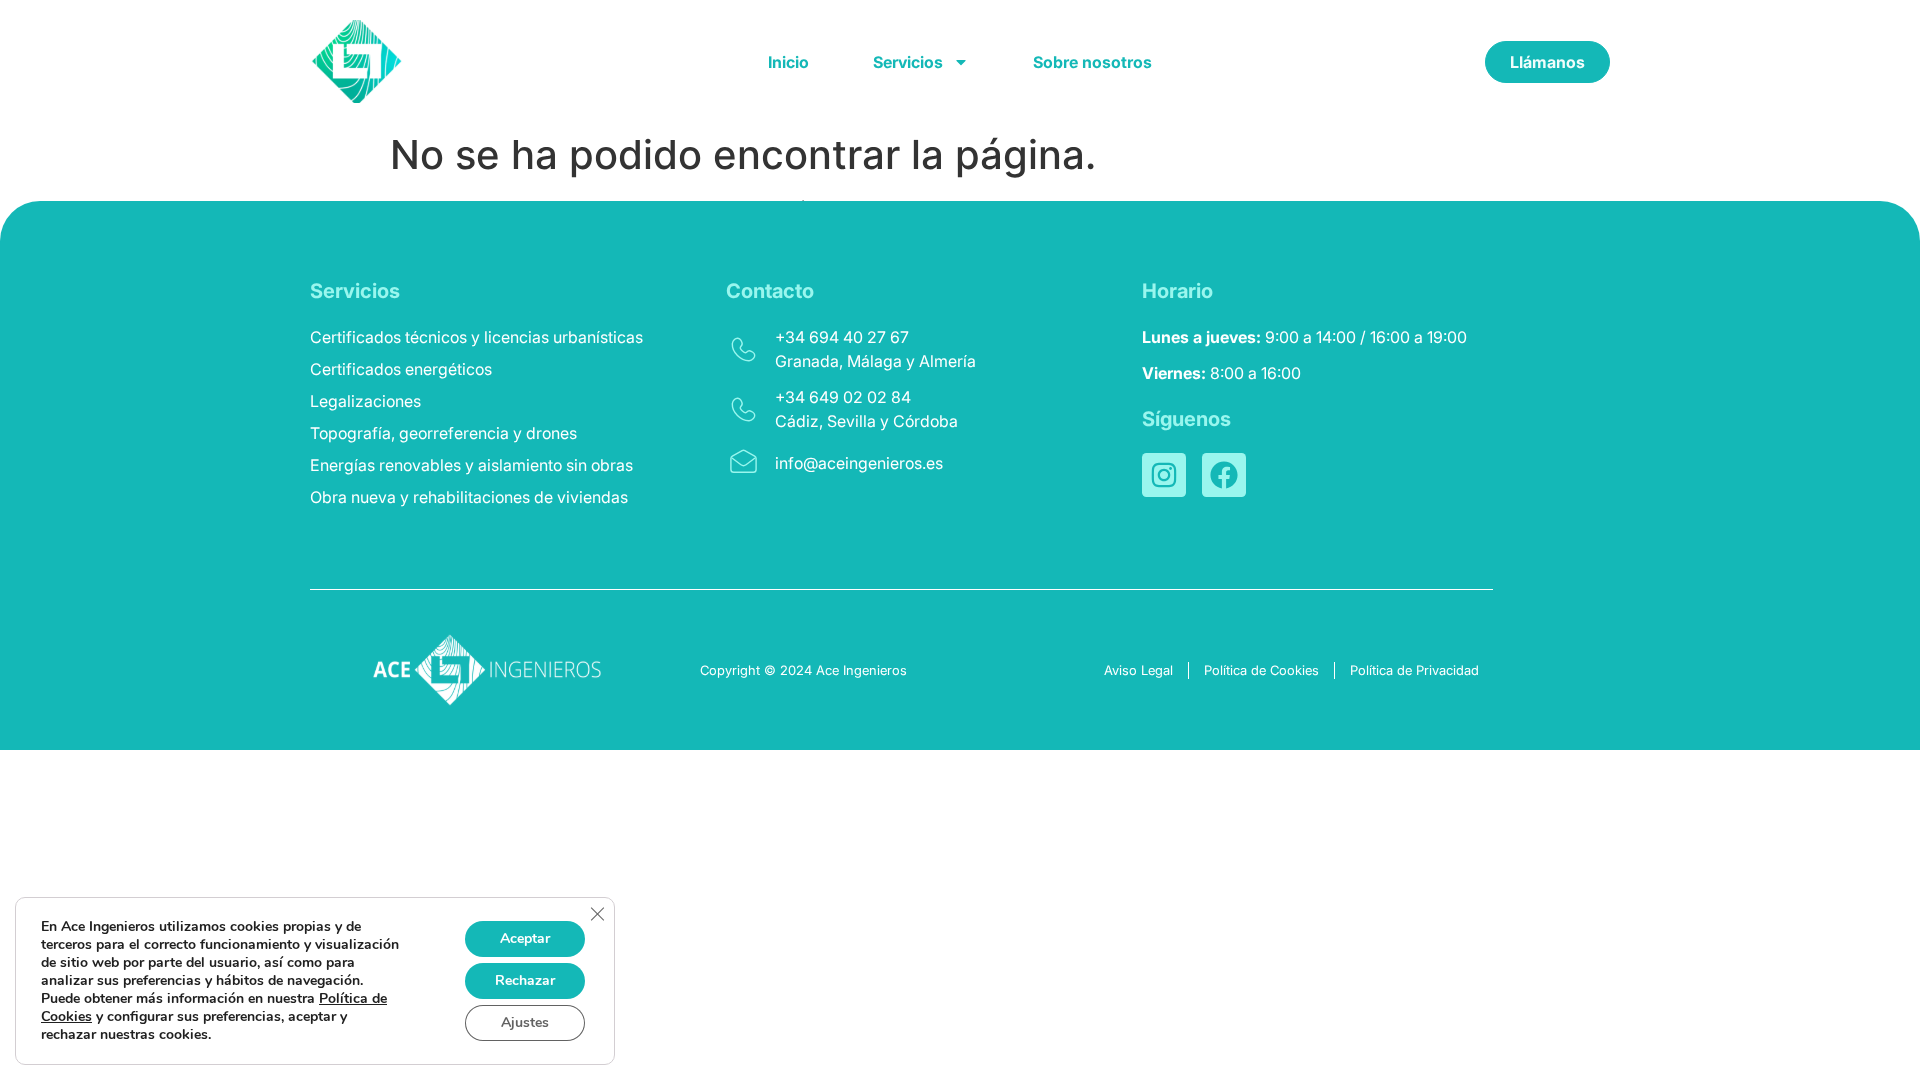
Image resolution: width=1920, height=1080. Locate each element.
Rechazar (525, 980)
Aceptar (525, 938)
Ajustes (525, 1022)
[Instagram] (1164, 475)
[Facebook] (1224, 475)
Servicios (908, 62)
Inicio (788, 62)
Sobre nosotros (1092, 62)
